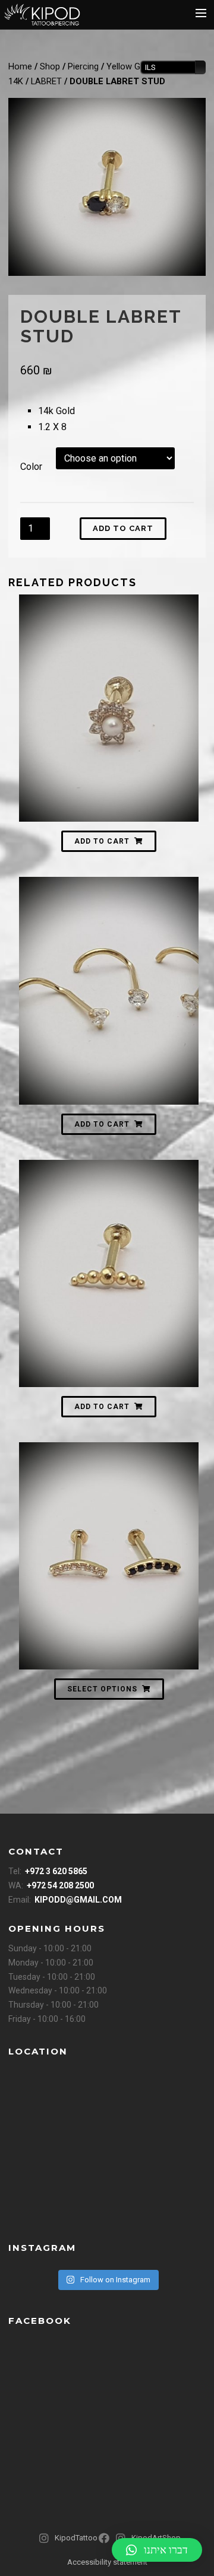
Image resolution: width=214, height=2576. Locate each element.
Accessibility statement (107, 2562)
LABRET (46, 81)
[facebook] (105, 2543)
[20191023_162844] (107, 187)
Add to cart (123, 528)
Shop (50, 66)
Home (20, 66)
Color (31, 467)
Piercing (83, 66)
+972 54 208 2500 (60, 1885)
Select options (102, 1689)
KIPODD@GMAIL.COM (78, 1900)
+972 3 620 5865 (56, 1871)
